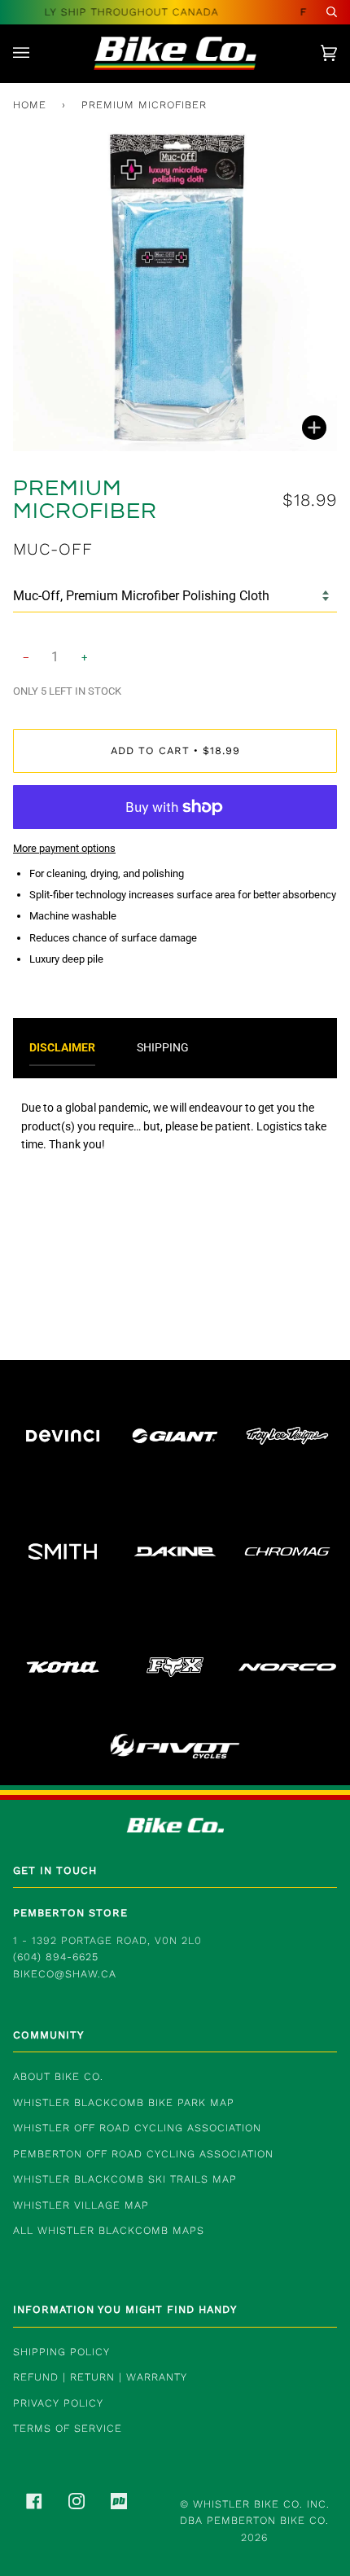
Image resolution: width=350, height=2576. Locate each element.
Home (30, 105)
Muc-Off (53, 549)
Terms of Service (68, 2428)
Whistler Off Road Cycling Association (137, 2128)
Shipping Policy (61, 2352)
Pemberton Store (70, 1913)
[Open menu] (37, 53)
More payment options (64, 848)
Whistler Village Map (81, 2205)
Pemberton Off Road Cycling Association (143, 2154)
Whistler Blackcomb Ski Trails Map (125, 2179)
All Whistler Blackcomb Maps (109, 2230)
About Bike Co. (58, 2076)
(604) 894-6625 (56, 1957)
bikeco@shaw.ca (65, 1974)
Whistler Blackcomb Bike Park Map (124, 2102)
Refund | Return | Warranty (100, 2377)
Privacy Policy (58, 2403)
